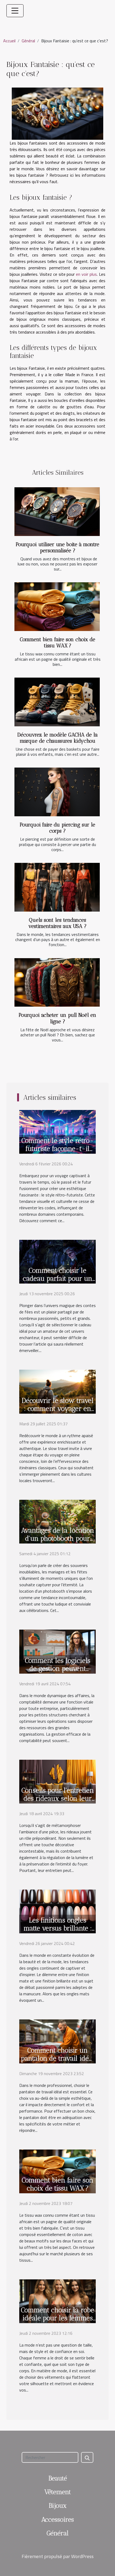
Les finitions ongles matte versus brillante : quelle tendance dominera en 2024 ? (58, 1932)
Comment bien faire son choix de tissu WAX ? (57, 643)
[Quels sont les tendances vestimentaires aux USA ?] (57, 887)
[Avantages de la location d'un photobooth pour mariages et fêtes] (57, 1521)
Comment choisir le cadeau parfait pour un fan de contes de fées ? (57, 1278)
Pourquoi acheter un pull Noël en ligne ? (57, 1018)
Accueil (9, 41)
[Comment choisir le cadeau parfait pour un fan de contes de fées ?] (57, 1261)
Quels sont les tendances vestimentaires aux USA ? (57, 923)
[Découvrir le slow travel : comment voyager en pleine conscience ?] (57, 1391)
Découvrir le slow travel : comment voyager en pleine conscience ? (58, 1408)
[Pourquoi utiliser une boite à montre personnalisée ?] (57, 512)
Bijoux (58, 2505)
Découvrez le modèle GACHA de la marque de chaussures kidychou (57, 738)
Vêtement (58, 2492)
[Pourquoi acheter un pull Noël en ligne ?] (57, 983)
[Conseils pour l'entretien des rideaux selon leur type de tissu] (57, 1781)
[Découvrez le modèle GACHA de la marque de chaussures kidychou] (57, 702)
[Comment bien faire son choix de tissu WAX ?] (57, 607)
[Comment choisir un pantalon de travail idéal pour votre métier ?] (57, 2041)
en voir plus (86, 274)
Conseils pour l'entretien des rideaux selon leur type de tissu (58, 1798)
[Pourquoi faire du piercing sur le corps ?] (57, 792)
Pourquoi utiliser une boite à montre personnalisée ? (57, 547)
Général (28, 41)
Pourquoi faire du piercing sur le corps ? (57, 828)
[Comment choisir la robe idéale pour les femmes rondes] (57, 2301)
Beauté (58, 2478)
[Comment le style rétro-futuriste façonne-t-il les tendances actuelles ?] (57, 1131)
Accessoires (57, 2519)
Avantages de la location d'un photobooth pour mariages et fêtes (58, 1538)
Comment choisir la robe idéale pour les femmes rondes (57, 2318)
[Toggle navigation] (15, 11)
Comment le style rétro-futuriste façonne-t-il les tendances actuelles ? (57, 1153)
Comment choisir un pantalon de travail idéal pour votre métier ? (58, 2058)
